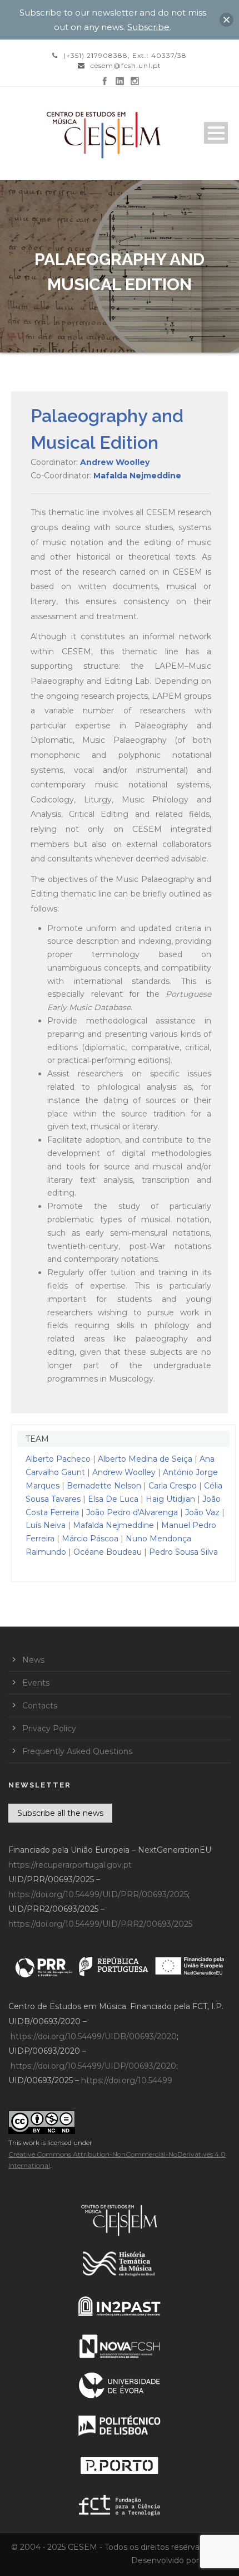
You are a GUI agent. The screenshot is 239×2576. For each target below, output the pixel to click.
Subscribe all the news (60, 1813)
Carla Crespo (173, 1486)
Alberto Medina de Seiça (145, 1459)
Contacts (40, 1706)
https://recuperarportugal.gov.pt (70, 1865)
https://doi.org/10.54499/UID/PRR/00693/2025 (98, 1894)
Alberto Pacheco (58, 1459)
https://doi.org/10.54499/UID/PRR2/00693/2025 (100, 1924)
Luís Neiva (46, 1525)
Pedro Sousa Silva (183, 1552)
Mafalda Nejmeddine (137, 476)
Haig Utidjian (170, 1499)
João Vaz (202, 1512)
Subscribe (148, 27)
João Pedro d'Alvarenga (132, 1512)
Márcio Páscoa (90, 1539)
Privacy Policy (49, 1728)
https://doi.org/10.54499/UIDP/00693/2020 (93, 2066)
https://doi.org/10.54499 (127, 2080)
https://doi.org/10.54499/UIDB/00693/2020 (94, 2036)
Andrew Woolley (115, 462)
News (33, 1660)
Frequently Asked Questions (77, 1751)
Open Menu (216, 133)
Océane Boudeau (108, 1552)
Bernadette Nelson (104, 1486)
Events (36, 1683)
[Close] (226, 20)
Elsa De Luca (113, 1499)
